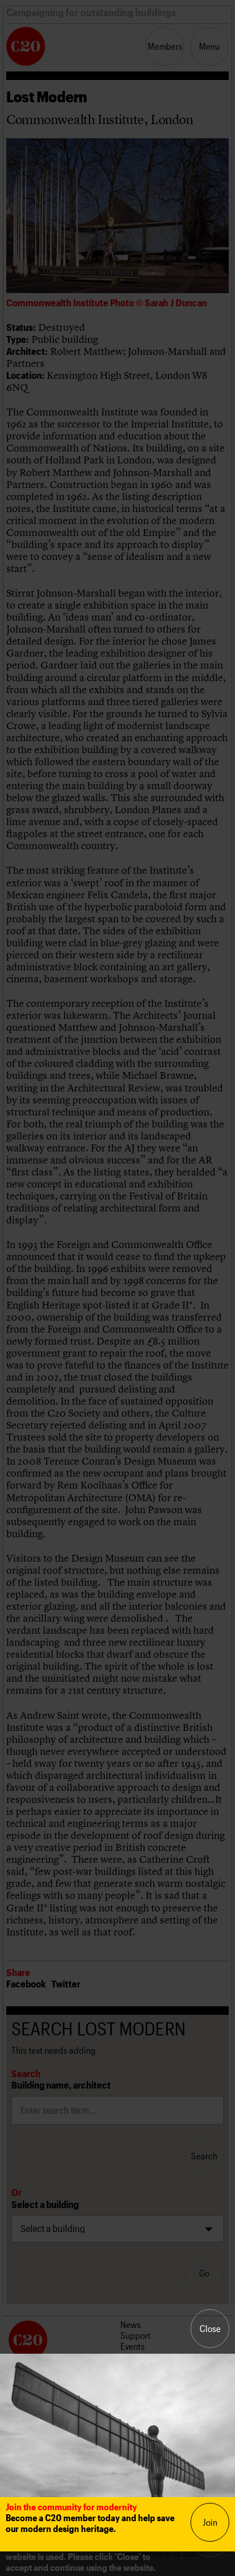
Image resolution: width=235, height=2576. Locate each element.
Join (210, 2522)
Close (210, 2328)
